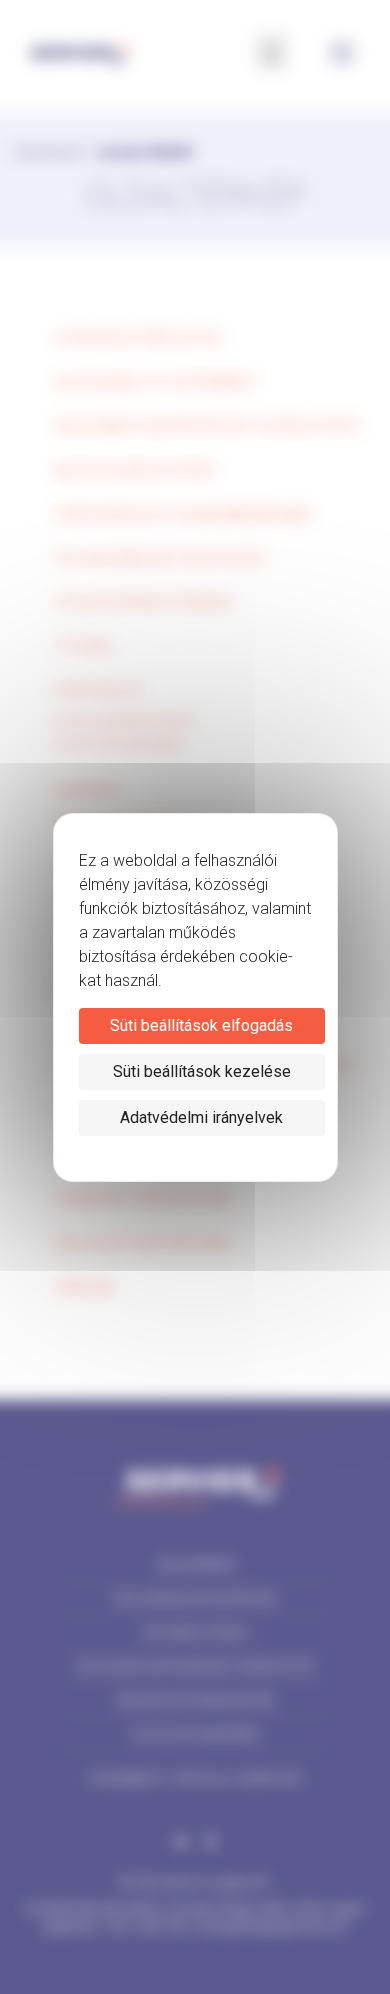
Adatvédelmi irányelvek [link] (201, 1117)
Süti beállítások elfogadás (201, 1025)
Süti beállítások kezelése (202, 1071)
